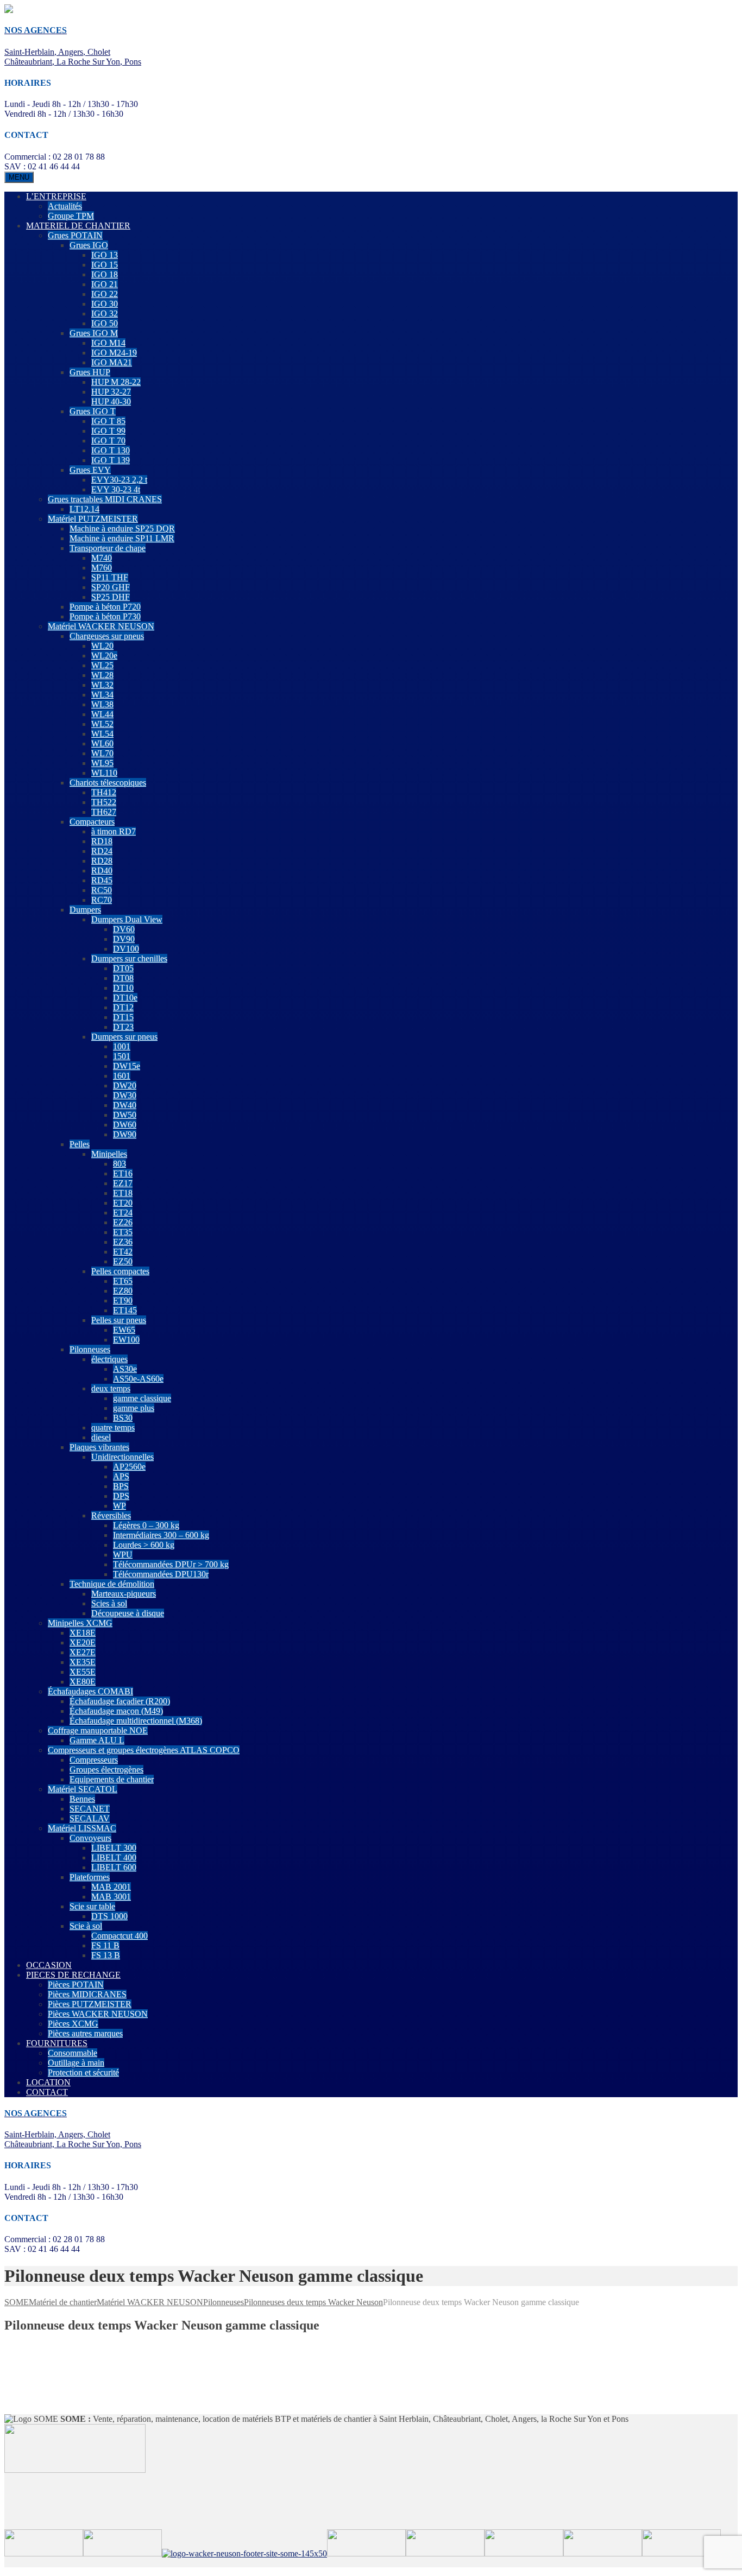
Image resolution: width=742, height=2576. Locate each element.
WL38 (102, 704)
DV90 (124, 939)
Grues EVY (90, 470)
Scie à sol (86, 1926)
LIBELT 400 (114, 1857)
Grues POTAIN (75, 235)
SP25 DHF (111, 597)
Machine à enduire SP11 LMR (122, 538)
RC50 (102, 890)
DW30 (125, 1095)
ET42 (123, 1252)
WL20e (104, 656)
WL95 (102, 763)
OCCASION (49, 1965)
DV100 (126, 949)
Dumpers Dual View (127, 919)
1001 (122, 1046)
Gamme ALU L (97, 1740)
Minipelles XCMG (80, 1623)
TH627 (104, 812)
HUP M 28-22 (116, 382)
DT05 (123, 968)
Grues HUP (90, 372)
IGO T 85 (108, 421)
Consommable (73, 2053)
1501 (122, 1056)
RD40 (102, 871)
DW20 (125, 1086)
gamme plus (134, 1408)
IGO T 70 (108, 441)
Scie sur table (92, 1906)
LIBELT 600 (114, 1867)
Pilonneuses (90, 1349)
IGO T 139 (111, 460)
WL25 (102, 665)
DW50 (125, 1115)
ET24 (123, 1213)
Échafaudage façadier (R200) (120, 1701)
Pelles (80, 1144)
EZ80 (123, 1291)
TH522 (104, 802)
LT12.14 (84, 509)
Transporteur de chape (108, 548)
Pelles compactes (120, 1271)
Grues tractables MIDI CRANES (105, 499)
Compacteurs (92, 822)
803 (120, 1164)
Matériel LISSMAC (82, 1828)
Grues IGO (89, 245)
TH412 (104, 792)
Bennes (82, 1799)
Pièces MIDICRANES (87, 1994)
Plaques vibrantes (99, 1447)
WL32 (102, 685)
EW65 (124, 1330)
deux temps (111, 1388)
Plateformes (90, 1877)
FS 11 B (105, 1945)
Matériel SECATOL (83, 1789)
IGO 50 (105, 323)
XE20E (83, 1643)
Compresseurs (94, 1760)
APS (121, 1476)
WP (120, 1506)
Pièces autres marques (85, 2033)
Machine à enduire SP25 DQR (122, 529)
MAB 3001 (111, 1897)
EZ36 (123, 1242)
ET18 (123, 1193)
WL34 (102, 695)
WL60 (102, 743)
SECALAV (90, 1818)
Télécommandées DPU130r (161, 1574)
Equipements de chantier (112, 1779)
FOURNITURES (57, 2043)
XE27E (83, 1652)
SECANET (90, 1809)
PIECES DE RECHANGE (73, 1975)
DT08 (123, 978)
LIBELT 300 (114, 1848)
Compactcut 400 (120, 1936)
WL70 (102, 753)
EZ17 (123, 1183)
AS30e (125, 1369)
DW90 (125, 1134)
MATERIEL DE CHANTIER (78, 226)
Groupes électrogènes (106, 1770)
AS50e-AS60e (138, 1379)
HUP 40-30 (111, 401)
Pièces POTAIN (76, 1985)
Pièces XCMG (73, 2024)
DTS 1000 (109, 1916)
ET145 (125, 1310)
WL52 (102, 724)
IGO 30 (105, 304)
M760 (102, 568)
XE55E (83, 1672)
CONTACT (47, 2092)
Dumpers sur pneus (124, 1037)
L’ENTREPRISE (56, 196)
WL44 (102, 714)
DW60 (125, 1125)
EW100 (126, 1340)
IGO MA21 (112, 362)
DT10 (123, 988)
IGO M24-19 (114, 353)
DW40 (125, 1105)
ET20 (123, 1203)
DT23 (123, 1027)
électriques (109, 1359)
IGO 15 (105, 265)
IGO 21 (105, 284)
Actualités (65, 206)
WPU (123, 1555)
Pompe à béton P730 (105, 616)
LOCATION (48, 2082)
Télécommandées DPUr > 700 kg (171, 1564)
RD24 (102, 851)
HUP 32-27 (111, 392)
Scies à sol (109, 1603)
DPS (121, 1496)
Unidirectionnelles (122, 1457)
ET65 (123, 1281)
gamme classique (142, 1398)
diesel (101, 1437)
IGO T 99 (108, 431)
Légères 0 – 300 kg (146, 1525)
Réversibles (111, 1515)
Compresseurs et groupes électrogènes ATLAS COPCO (144, 1750)
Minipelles (109, 1154)
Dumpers (85, 910)
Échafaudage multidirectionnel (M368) (136, 1721)
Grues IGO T (93, 411)
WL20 (102, 646)
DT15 (123, 1017)
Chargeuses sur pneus (107, 636)
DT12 (123, 1007)
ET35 (123, 1232)
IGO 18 (105, 274)
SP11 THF (110, 577)
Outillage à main (76, 2063)
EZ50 (123, 1261)
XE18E (83, 1633)
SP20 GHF (111, 587)
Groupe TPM (71, 216)
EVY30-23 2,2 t (119, 480)
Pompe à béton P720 (105, 607)
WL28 (102, 675)
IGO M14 (108, 343)
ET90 (123, 1300)
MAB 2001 (111, 1887)
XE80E (83, 1682)
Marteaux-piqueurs (124, 1594)
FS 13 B (106, 1955)
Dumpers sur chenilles (129, 958)
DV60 (124, 929)
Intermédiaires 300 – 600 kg (161, 1535)
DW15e (127, 1066)
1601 (122, 1076)
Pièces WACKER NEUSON (98, 2014)
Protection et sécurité (83, 2072)
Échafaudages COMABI (90, 1691)
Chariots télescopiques (108, 783)
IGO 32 (105, 314)
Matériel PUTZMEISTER (93, 519)
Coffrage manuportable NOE (98, 1730)
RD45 (102, 880)
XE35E (83, 1662)
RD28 (102, 861)
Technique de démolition (112, 1584)
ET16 (123, 1173)
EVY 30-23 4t (116, 489)
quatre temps (113, 1428)
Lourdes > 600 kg (144, 1545)
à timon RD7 (114, 831)
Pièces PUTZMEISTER (90, 2004)
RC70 (102, 900)
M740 (102, 558)
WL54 (102, 734)
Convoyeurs (90, 1838)
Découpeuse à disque (128, 1613)
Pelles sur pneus (119, 1320)
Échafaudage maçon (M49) (116, 1711)
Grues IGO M (94, 333)
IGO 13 (105, 255)
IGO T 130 (111, 450)
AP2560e (129, 1467)
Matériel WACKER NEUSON (101, 626)
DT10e (125, 998)
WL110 (104, 773)
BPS (121, 1486)
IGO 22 (105, 294)
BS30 (123, 1418)
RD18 (102, 841)
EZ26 (123, 1222)
